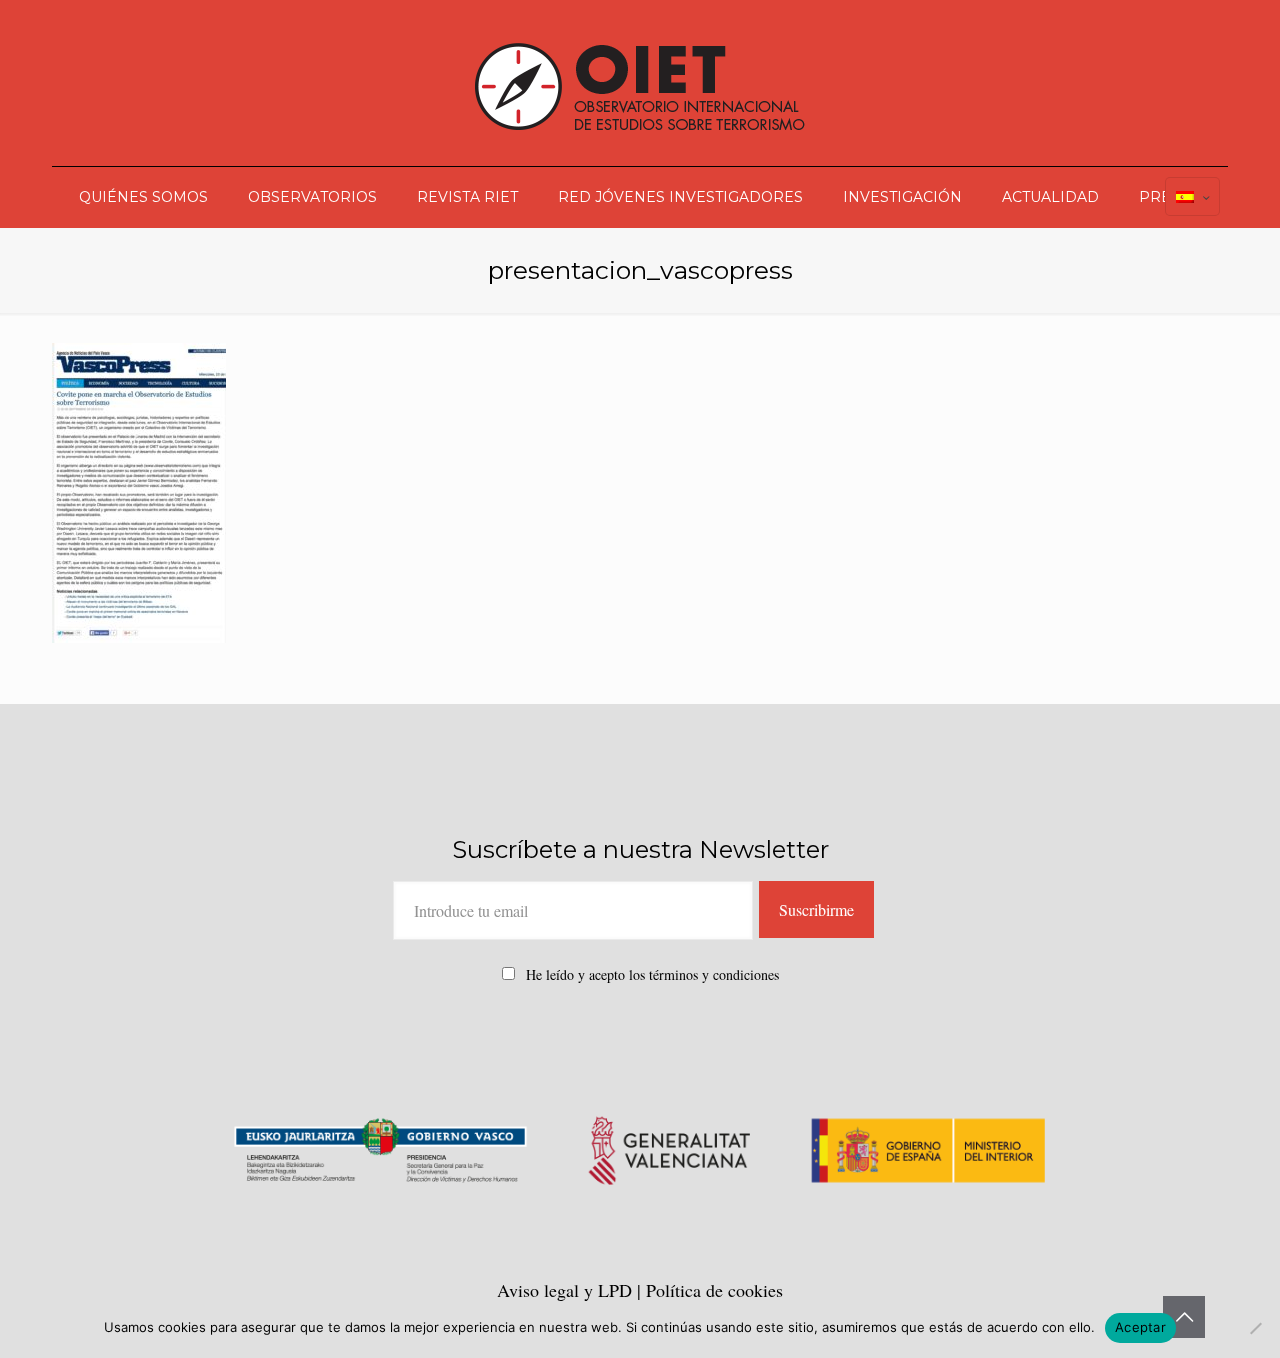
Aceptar (1140, 1327)
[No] (1255, 1328)
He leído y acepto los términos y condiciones (652, 974)
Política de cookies (714, 1290)
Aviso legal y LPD (567, 1290)
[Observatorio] (640, 83)
